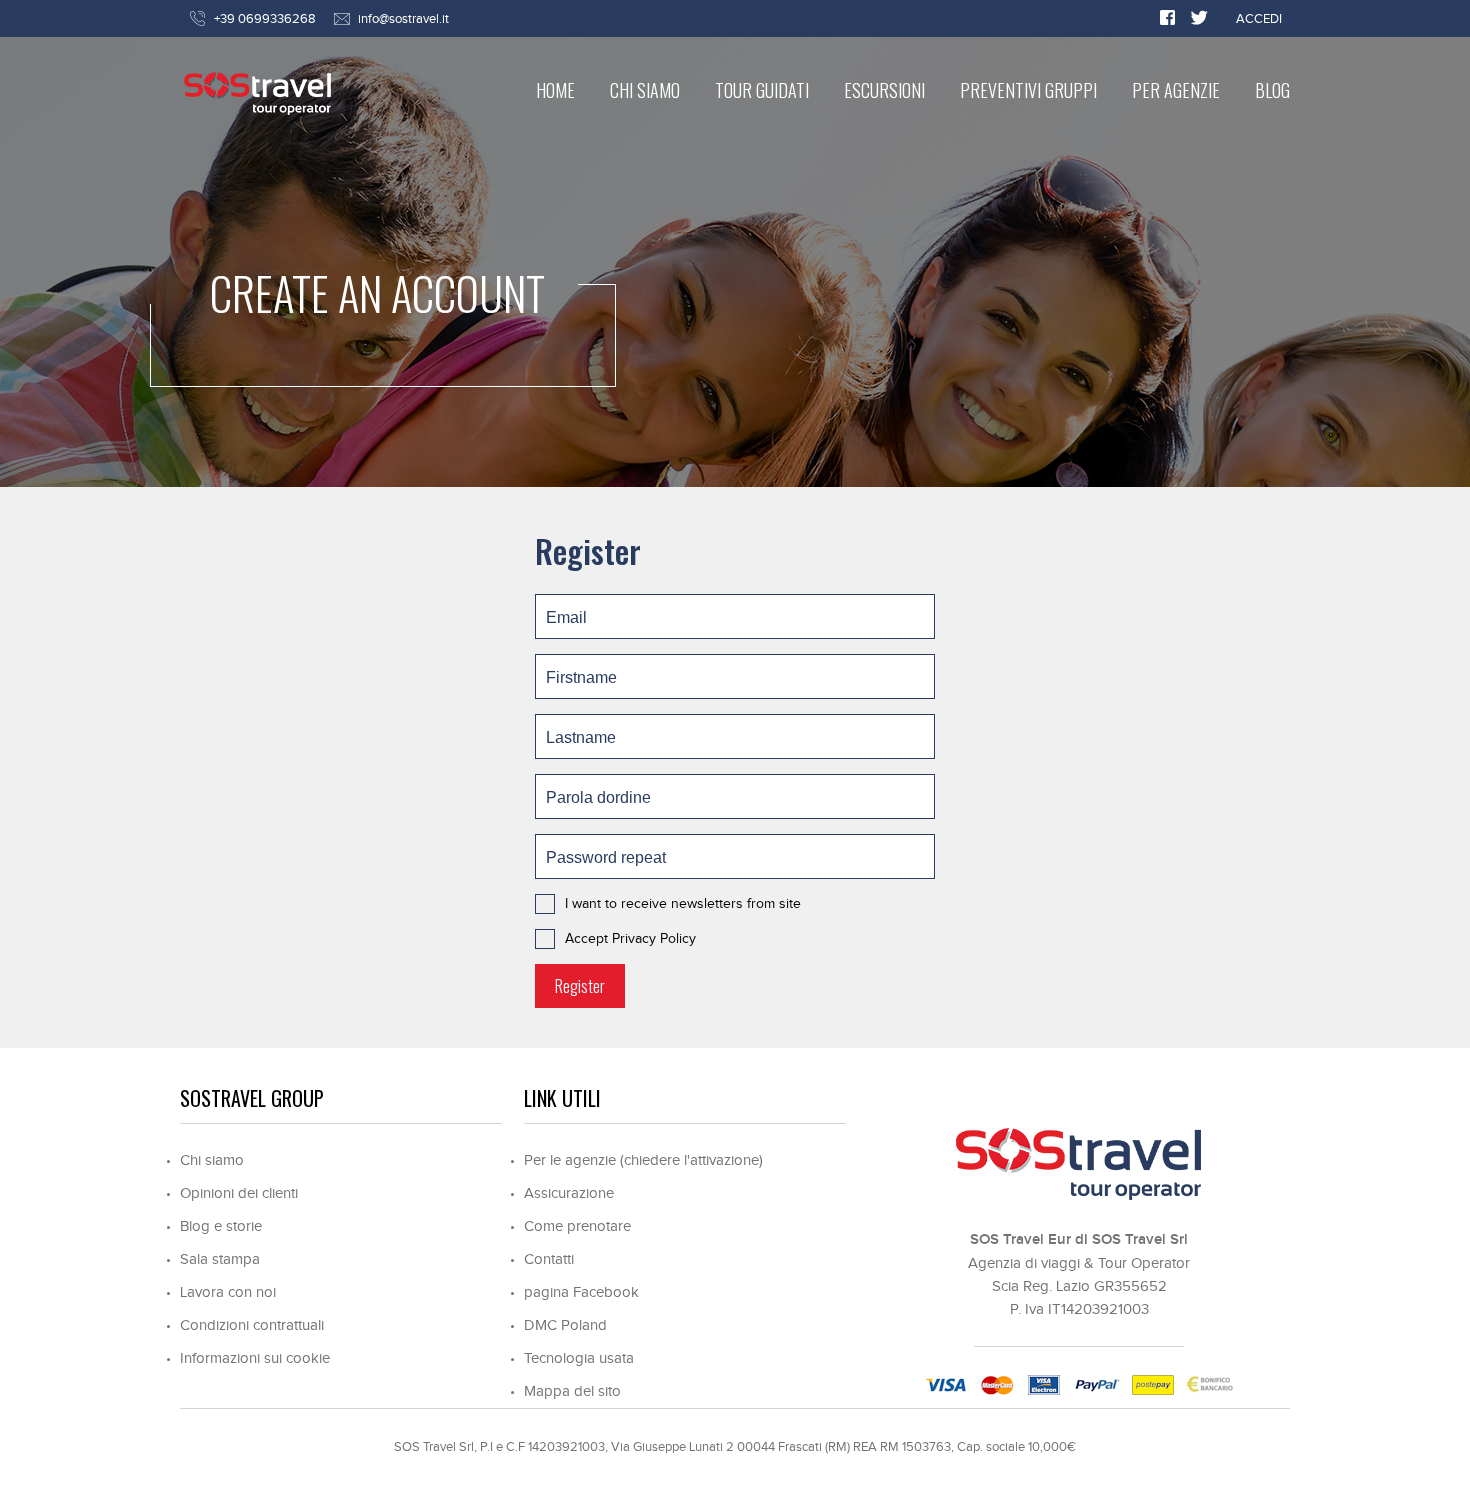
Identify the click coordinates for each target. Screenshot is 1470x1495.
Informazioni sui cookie (255, 1358)
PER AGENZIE (1176, 90)
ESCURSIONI (884, 90)
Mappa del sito (572, 1391)
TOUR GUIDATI (762, 90)
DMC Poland (565, 1325)
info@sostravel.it (403, 19)
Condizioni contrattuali (252, 1325)
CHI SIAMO (645, 90)
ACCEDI (1259, 19)
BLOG (1272, 90)
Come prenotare (577, 1226)
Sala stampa (220, 1259)
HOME (555, 90)
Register (580, 986)
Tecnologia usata (579, 1358)
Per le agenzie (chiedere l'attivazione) (643, 1160)
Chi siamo (212, 1160)
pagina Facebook (581, 1292)
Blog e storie (221, 1226)
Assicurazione (569, 1193)
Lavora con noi (228, 1292)
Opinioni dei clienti (239, 1193)
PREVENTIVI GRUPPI (1028, 90)
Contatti (549, 1259)
